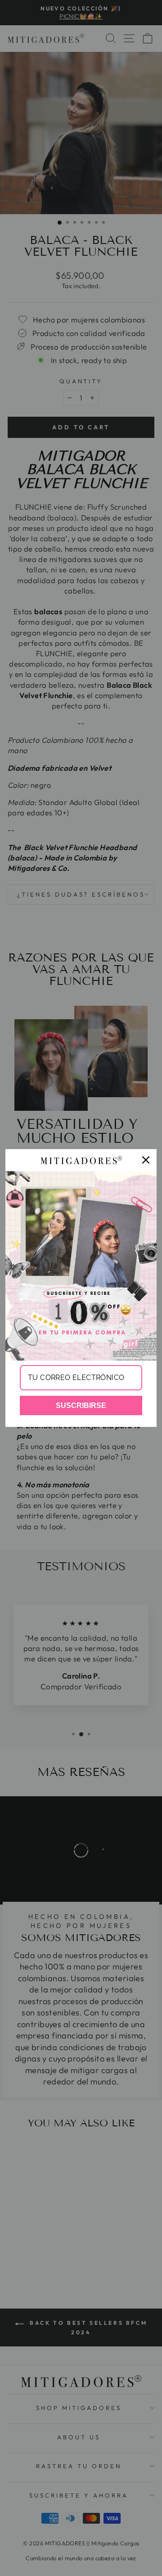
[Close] (146, 1160)
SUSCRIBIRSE (81, 1405)
